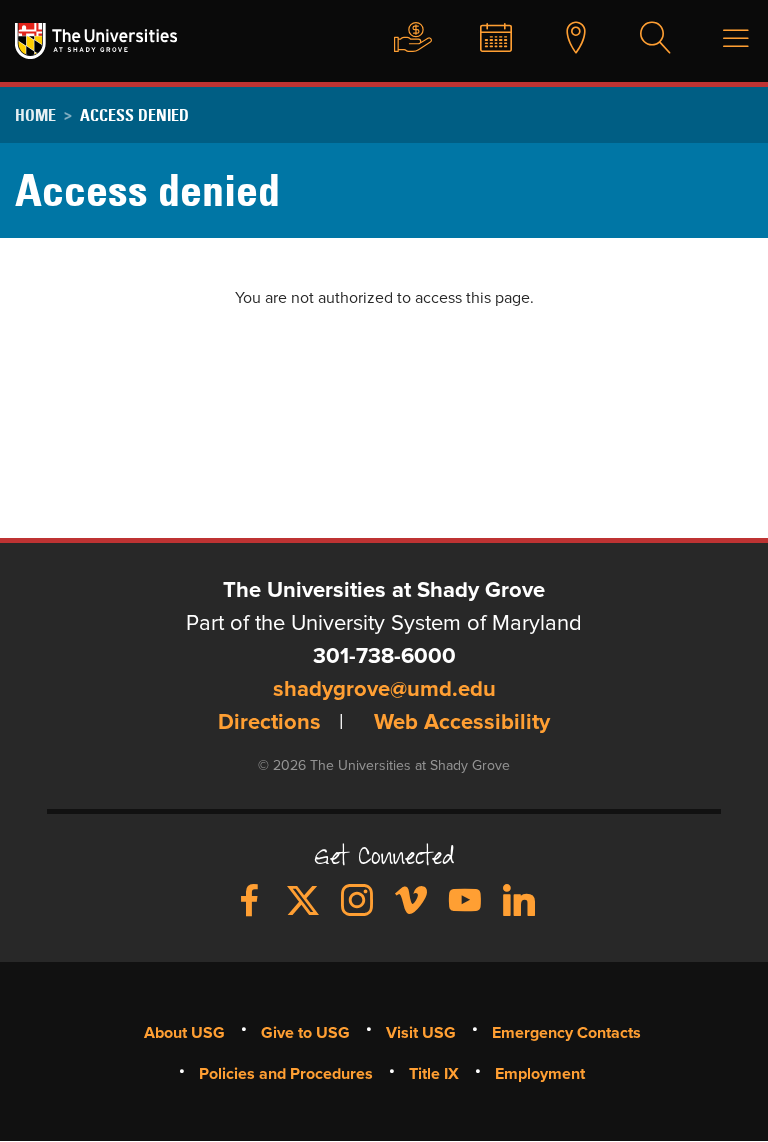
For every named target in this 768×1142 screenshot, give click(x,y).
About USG (184, 1033)
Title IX (434, 1074)
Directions (269, 723)
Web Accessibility (462, 723)
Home (35, 115)
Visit (566, 39)
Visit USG (421, 1033)
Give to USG (403, 39)
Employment (540, 1074)
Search (646, 39)
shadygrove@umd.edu (384, 690)
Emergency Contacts (566, 1033)
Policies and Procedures (286, 1074)
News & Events (486, 39)
